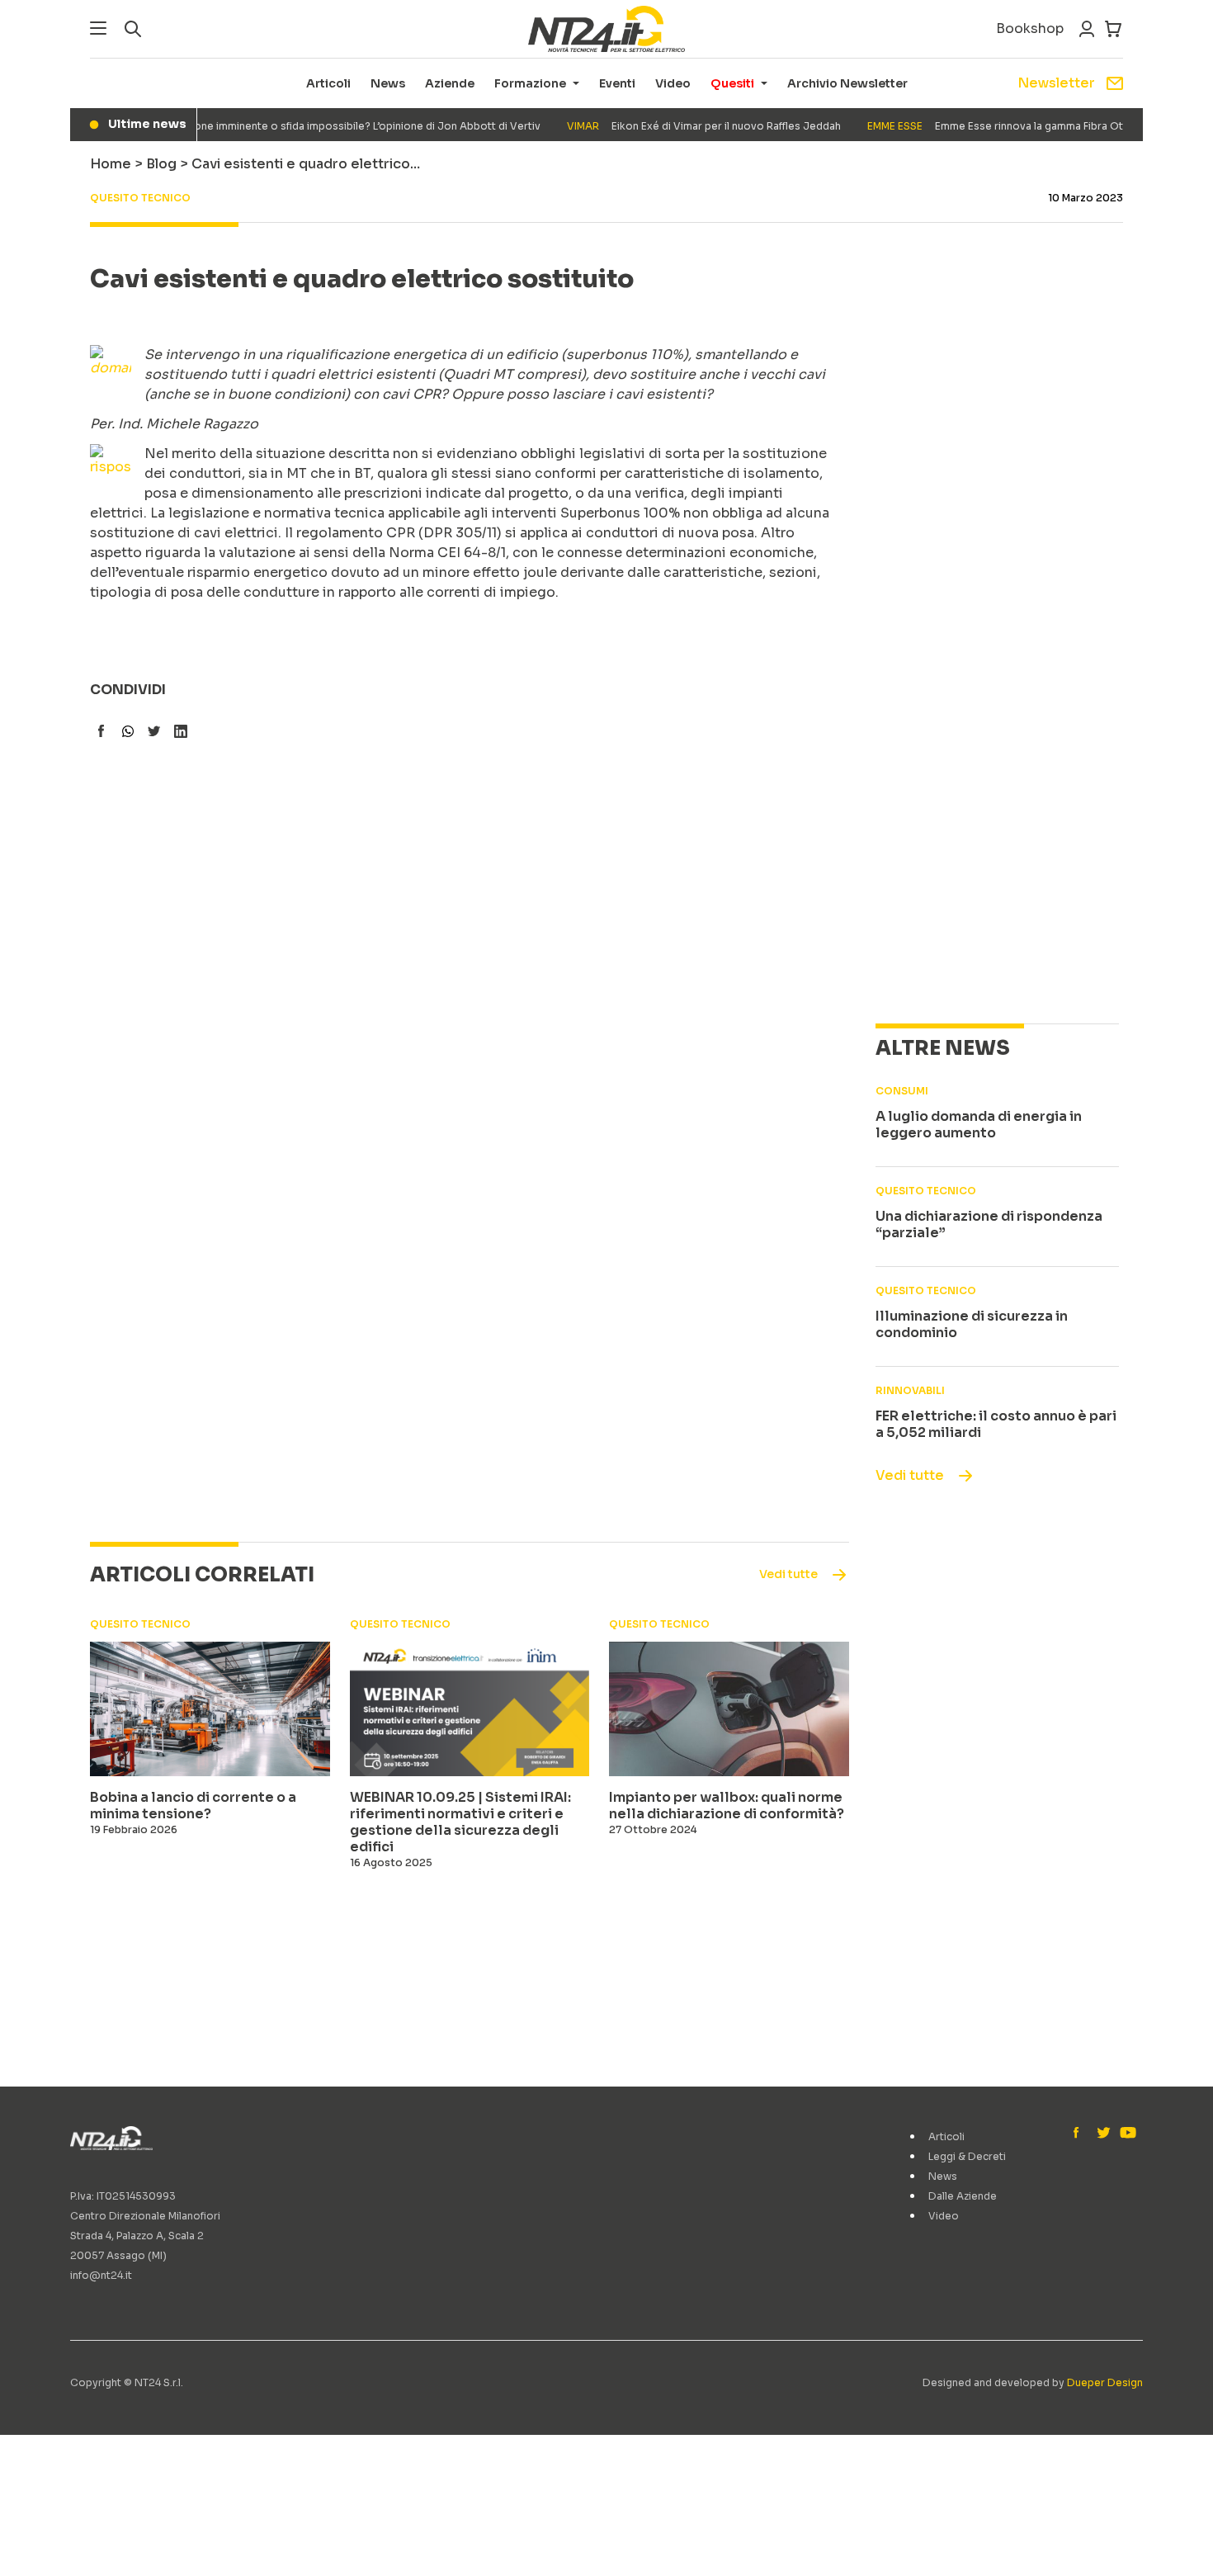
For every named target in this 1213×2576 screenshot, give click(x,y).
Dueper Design (1105, 2382)
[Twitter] (1103, 2134)
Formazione (530, 83)
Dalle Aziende (963, 2196)
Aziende (450, 83)
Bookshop (1030, 28)
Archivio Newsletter (847, 83)
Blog (161, 164)
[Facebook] (1080, 2134)
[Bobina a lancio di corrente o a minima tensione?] (210, 1709)
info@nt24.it (101, 2275)
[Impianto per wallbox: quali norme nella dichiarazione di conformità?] (729, 1709)
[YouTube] (1126, 2134)
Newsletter (1056, 83)
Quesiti (732, 83)
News (388, 83)
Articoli (328, 83)
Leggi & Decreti (967, 2156)
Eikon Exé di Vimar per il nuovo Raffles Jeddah (682, 126)
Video (673, 83)
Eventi (617, 83)
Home (111, 164)
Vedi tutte (910, 1475)
